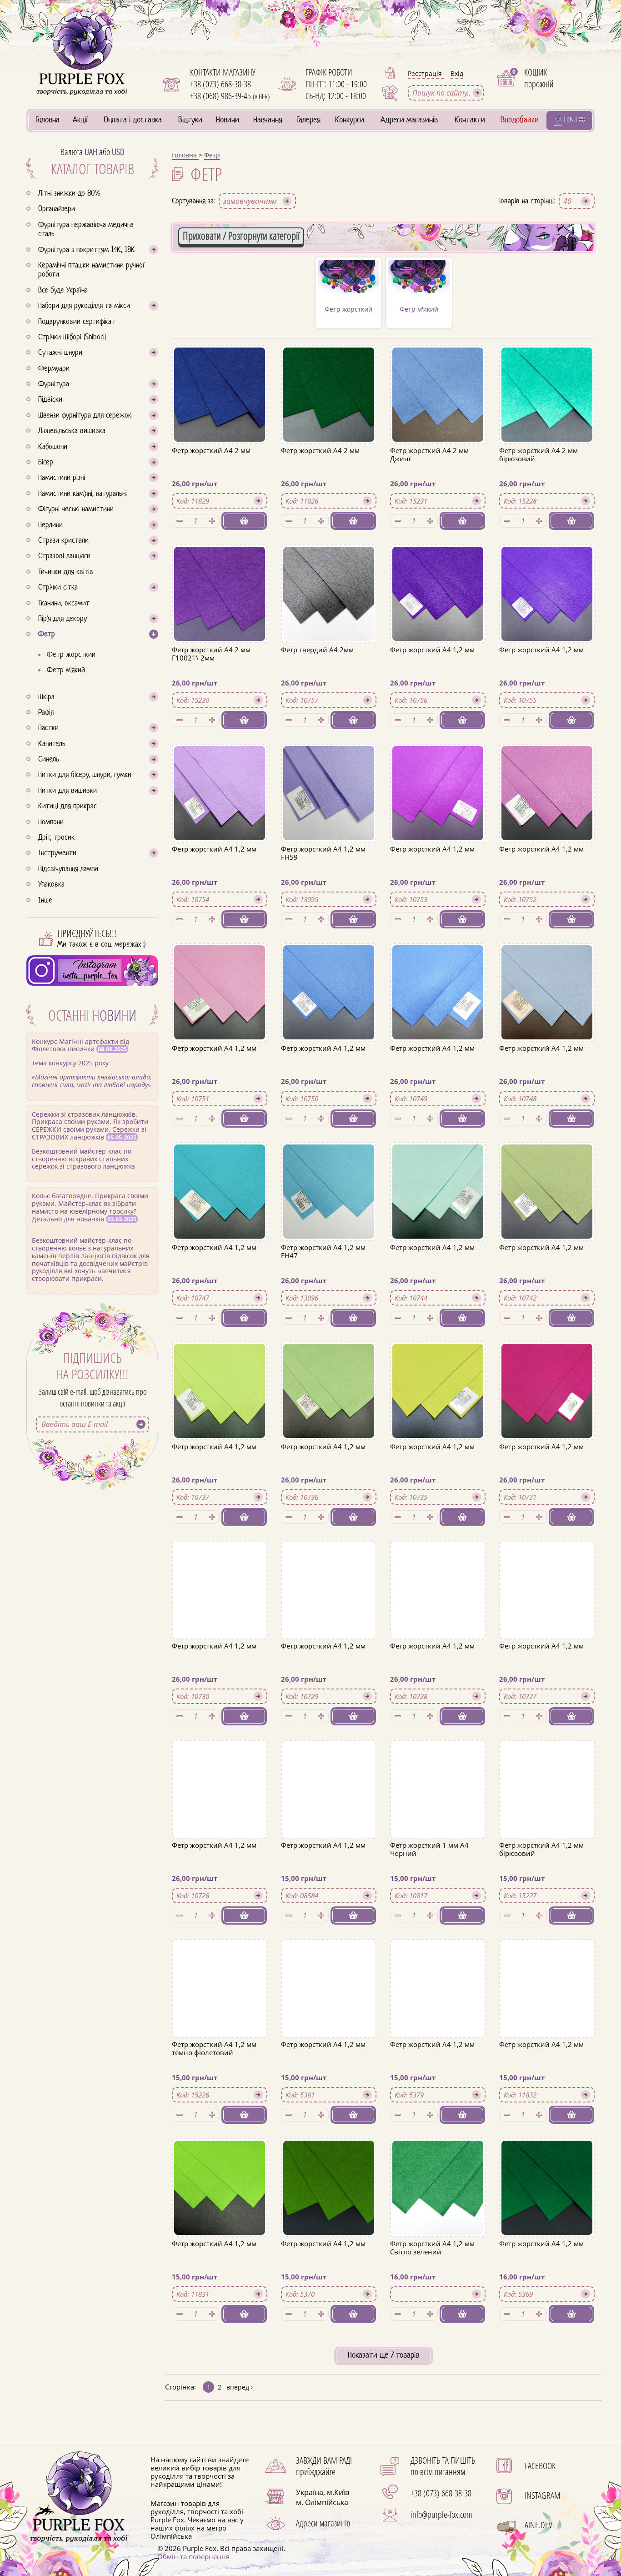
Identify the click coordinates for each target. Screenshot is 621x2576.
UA (558, 120)
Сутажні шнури (60, 353)
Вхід (457, 73)
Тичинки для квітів (66, 572)
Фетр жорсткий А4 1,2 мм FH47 (323, 1251)
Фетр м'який (66, 670)
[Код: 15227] (547, 1895)
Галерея (308, 120)
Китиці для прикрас (68, 807)
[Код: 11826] (329, 501)
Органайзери (57, 209)
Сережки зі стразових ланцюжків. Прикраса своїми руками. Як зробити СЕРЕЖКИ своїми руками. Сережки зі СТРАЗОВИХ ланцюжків (90, 1140)
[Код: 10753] (438, 899)
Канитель (52, 744)
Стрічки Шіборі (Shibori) (72, 338)
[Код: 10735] (438, 1497)
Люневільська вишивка (72, 431)
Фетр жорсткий (71, 655)
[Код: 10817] (438, 1895)
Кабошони (53, 447)
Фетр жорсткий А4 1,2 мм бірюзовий (541, 1849)
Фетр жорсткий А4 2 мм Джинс (429, 454)
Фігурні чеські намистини (76, 509)
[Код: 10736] (329, 1497)
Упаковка (51, 885)
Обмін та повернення (193, 2556)
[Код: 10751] (220, 1099)
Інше (45, 901)
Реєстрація (426, 73)
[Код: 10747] (220, 1298)
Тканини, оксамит (64, 604)
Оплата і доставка (133, 120)
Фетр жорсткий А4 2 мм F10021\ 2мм (211, 654)
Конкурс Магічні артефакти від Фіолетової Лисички (92, 1063)
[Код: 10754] (220, 899)
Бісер (46, 463)
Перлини (50, 525)
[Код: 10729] (329, 1696)
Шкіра (46, 697)
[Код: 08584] (329, 1895)
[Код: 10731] (547, 1497)
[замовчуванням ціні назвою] (257, 201)
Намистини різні (62, 478)
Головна (48, 120)
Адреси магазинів (409, 120)
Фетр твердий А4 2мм (317, 650)
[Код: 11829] (220, 501)
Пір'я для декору (63, 619)
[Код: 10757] (329, 700)
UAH (91, 152)
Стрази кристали (63, 541)
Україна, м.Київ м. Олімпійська (323, 2497)
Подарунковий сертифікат (77, 322)
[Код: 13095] (329, 899)
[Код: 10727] (547, 1696)
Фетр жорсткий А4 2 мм (211, 450)
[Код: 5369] (547, 2294)
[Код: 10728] (438, 1696)
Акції (80, 120)
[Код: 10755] (547, 700)
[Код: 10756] (438, 700)
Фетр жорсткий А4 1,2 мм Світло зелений (432, 2248)
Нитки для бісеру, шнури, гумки (85, 775)
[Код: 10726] (220, 1895)
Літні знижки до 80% (69, 194)
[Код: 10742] (547, 1298)
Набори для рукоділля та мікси (84, 306)
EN (571, 120)
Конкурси (350, 120)
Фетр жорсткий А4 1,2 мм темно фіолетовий (214, 2048)
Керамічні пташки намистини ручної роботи (91, 270)
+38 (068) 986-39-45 (230, 96)
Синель (49, 760)
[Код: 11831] (220, 2294)
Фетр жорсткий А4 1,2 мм (432, 650)
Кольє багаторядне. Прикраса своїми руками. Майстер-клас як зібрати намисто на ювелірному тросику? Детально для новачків (91, 1237)
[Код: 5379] (438, 2095)
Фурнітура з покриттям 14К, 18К (87, 250)
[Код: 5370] (329, 2294)
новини (114, 1015)
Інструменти (57, 853)
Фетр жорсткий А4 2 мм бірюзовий (538, 454)
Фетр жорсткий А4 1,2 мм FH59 (323, 853)
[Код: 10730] (220, 1696)
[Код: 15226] (220, 2095)
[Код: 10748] (547, 1099)
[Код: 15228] (547, 501)
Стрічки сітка (58, 588)
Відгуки (190, 120)
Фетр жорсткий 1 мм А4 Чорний (429, 1849)
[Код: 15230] (220, 700)
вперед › (240, 2387)
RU (582, 120)
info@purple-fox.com (441, 2514)
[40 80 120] (577, 201)
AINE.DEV (538, 2525)
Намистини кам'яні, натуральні (83, 494)
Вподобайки (520, 120)
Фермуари (54, 369)
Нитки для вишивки (68, 791)
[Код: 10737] (220, 1497)
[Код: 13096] (329, 1298)
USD (118, 152)
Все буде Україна (63, 291)
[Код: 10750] (329, 1099)
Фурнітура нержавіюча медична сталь (86, 230)
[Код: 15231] (438, 501)
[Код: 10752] (547, 899)
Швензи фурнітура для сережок (85, 416)
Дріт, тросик (56, 838)
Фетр (47, 635)
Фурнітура (54, 384)
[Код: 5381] (329, 2095)
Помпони (51, 822)
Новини (228, 120)
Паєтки (48, 728)
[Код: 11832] (547, 2095)
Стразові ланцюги (64, 556)
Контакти (470, 120)
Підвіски (50, 400)
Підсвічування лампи (68, 869)
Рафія (46, 713)
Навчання (268, 120)
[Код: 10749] (438, 1099)
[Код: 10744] (438, 1298)
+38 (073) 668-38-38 (220, 84)
